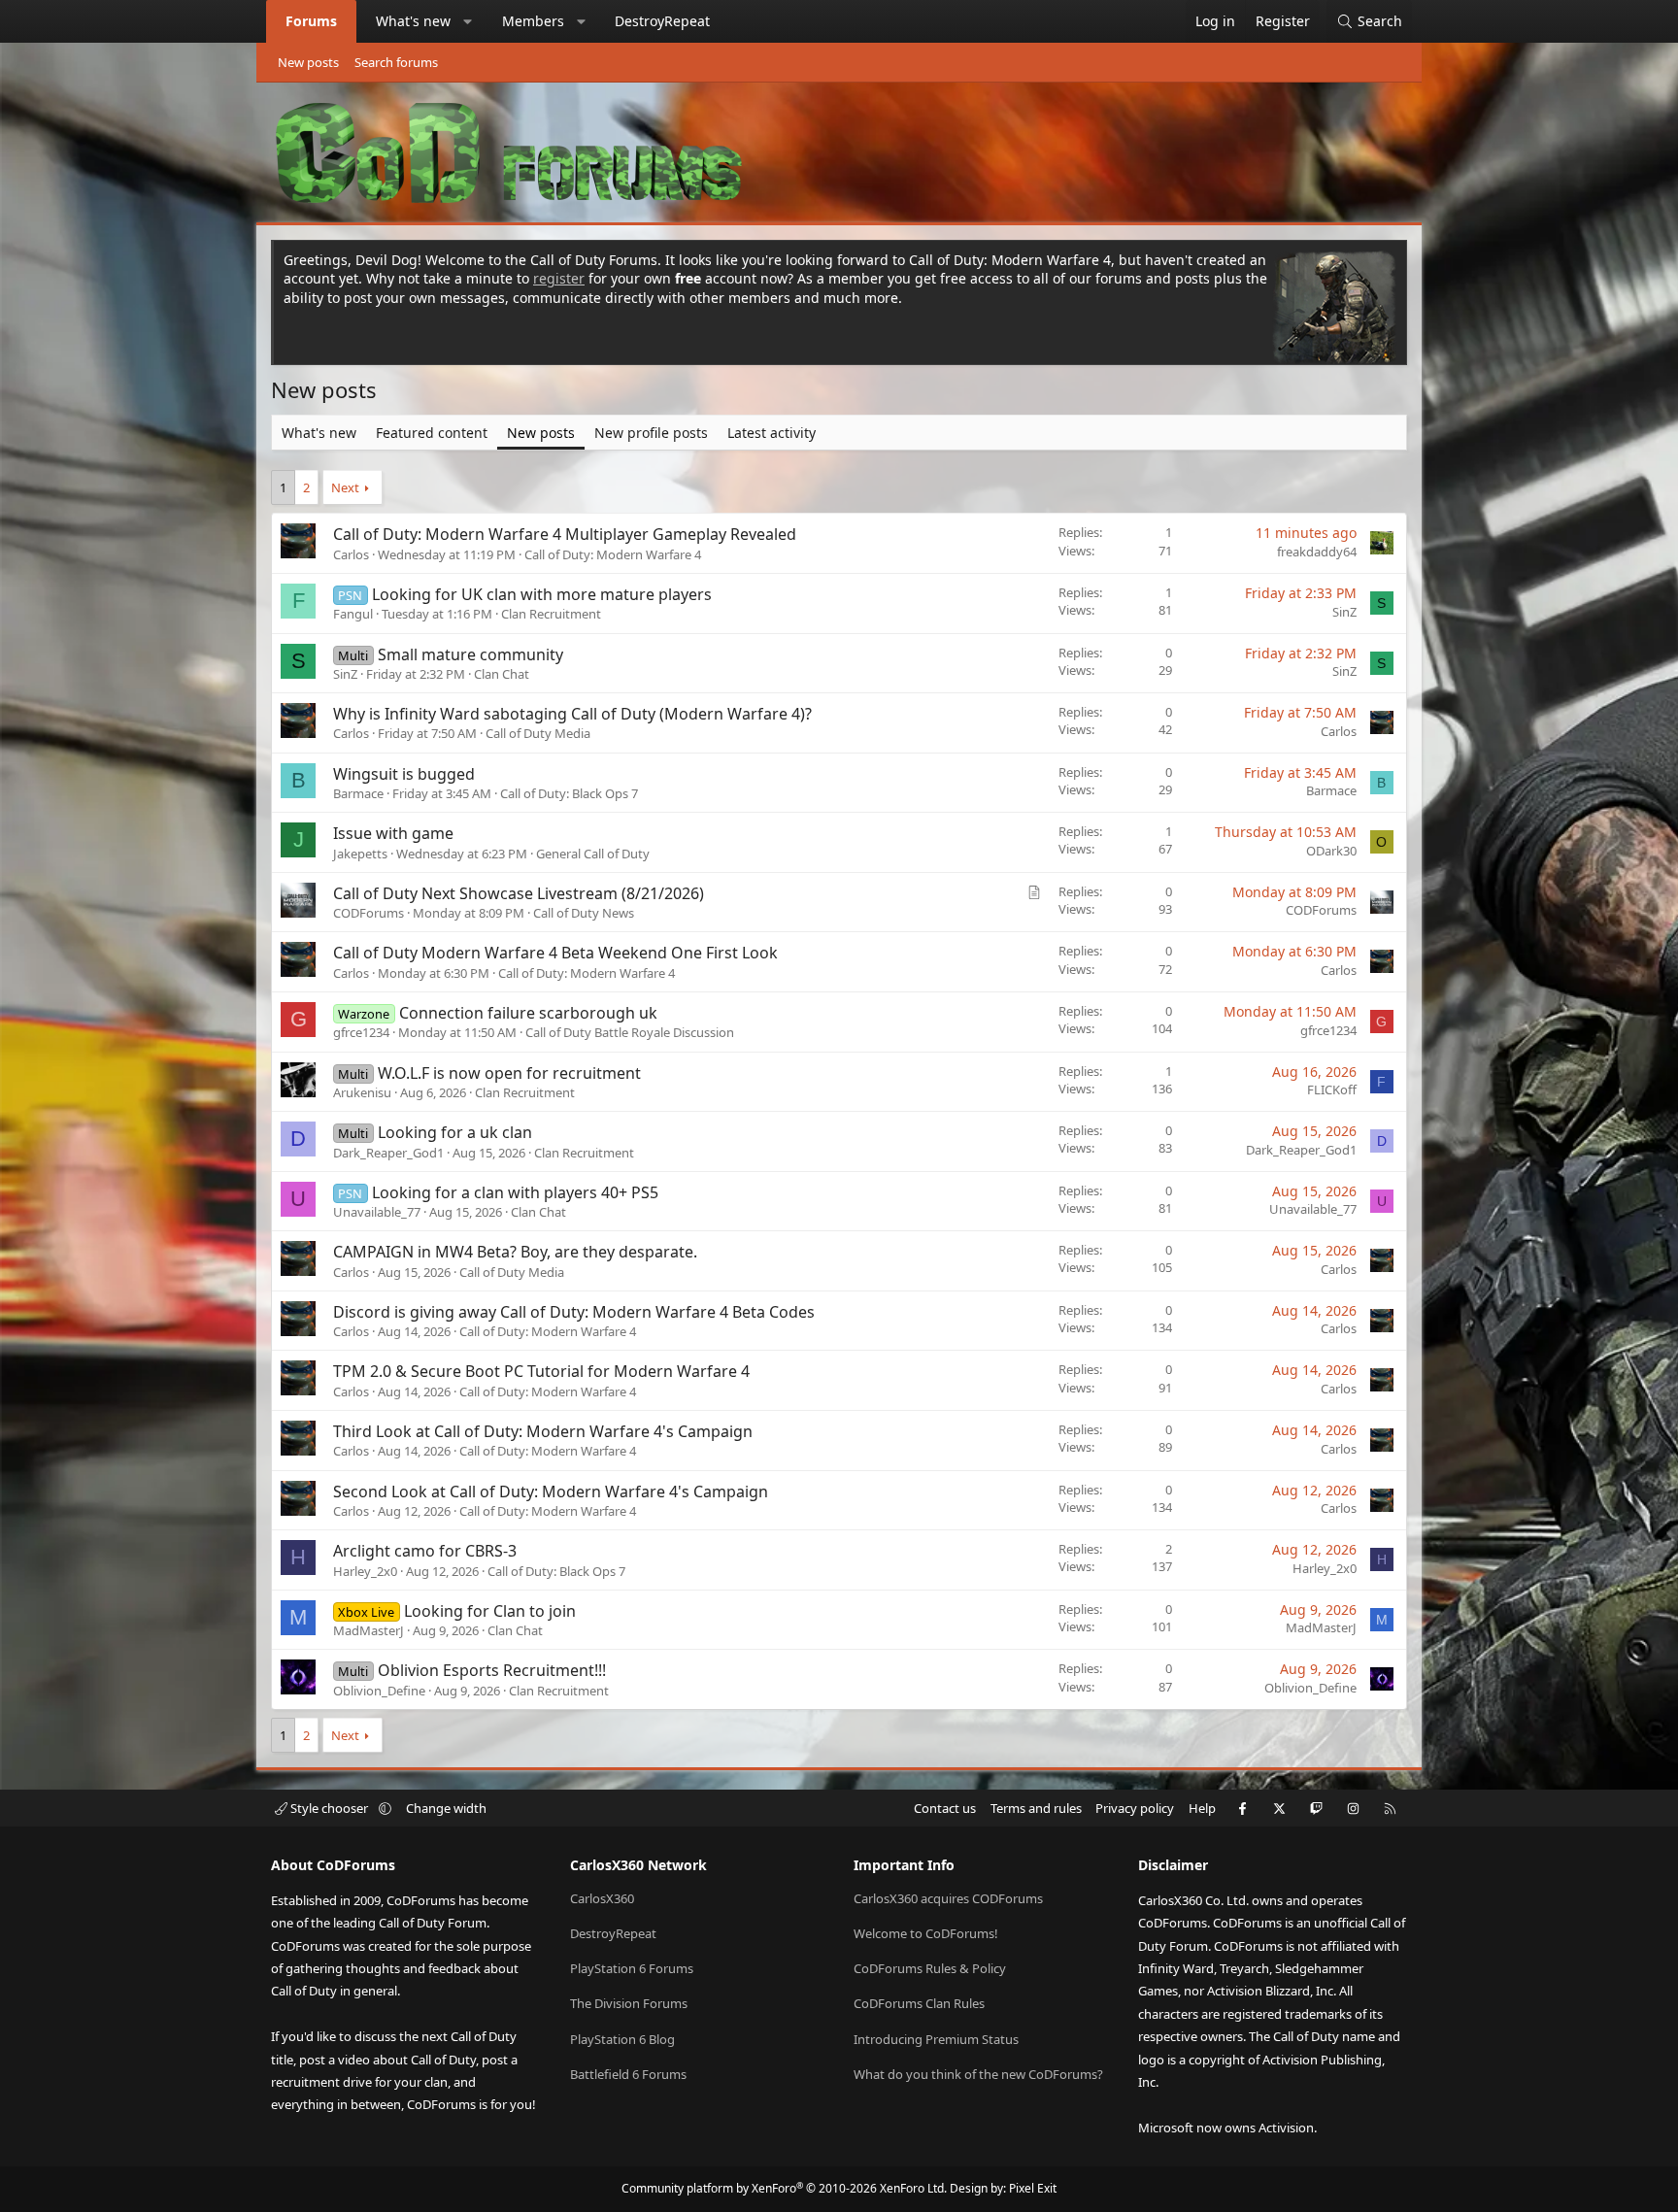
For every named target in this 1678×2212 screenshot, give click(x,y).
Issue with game (393, 833)
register (559, 278)
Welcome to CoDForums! (926, 1933)
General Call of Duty (593, 854)
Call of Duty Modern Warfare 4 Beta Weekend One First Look (555, 953)
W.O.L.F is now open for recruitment (509, 1073)
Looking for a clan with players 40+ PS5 (515, 1192)
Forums (311, 21)
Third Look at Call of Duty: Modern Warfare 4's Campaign (543, 1431)
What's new (413, 21)
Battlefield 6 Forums (628, 2074)
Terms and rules (1036, 1808)
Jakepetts (360, 854)
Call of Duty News (584, 913)
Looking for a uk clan (455, 1132)
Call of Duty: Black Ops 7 (569, 793)
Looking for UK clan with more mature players (542, 594)
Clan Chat (502, 674)
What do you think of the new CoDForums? (978, 2074)
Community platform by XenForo (784, 2188)
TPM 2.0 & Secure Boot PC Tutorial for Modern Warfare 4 (541, 1371)
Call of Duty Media (538, 733)
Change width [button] (446, 1808)
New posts (308, 62)
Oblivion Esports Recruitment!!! (492, 1670)
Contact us (945, 1808)
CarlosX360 (602, 1898)
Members (533, 21)
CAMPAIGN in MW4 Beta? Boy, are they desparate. (515, 1252)
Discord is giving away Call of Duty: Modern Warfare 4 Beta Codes (574, 1312)
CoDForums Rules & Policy (930, 1968)
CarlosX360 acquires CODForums (948, 1898)
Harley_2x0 (365, 1571)
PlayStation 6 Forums (632, 1968)
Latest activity (772, 433)
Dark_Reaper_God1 (388, 1153)
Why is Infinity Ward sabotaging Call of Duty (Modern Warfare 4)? (572, 714)
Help (1202, 1808)
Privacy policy (1135, 1808)
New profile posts (651, 433)
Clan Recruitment (551, 614)
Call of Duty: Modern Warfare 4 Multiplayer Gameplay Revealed (565, 534)
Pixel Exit (1033, 2188)
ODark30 (1331, 851)
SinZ (1344, 612)
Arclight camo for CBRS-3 (425, 1551)
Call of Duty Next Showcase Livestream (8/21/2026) (519, 893)
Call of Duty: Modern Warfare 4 (613, 554)
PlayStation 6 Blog (622, 2039)
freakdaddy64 (1317, 552)
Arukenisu (362, 1092)
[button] (468, 21)
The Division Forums (629, 2003)
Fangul (353, 614)
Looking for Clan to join (490, 1611)
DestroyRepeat (662, 21)
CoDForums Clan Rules (919, 2003)
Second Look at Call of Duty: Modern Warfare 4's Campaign (551, 1491)
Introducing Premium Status (936, 2039)
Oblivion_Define (379, 1691)
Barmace (358, 793)
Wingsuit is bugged (404, 774)
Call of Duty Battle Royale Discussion (630, 1032)
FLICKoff (1332, 1089)
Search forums (396, 62)
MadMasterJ (369, 1630)
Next (345, 487)
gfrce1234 (361, 1032)
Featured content (432, 433)
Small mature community (470, 654)
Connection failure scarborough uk (528, 1013)
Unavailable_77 (377, 1212)
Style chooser (329, 1808)
